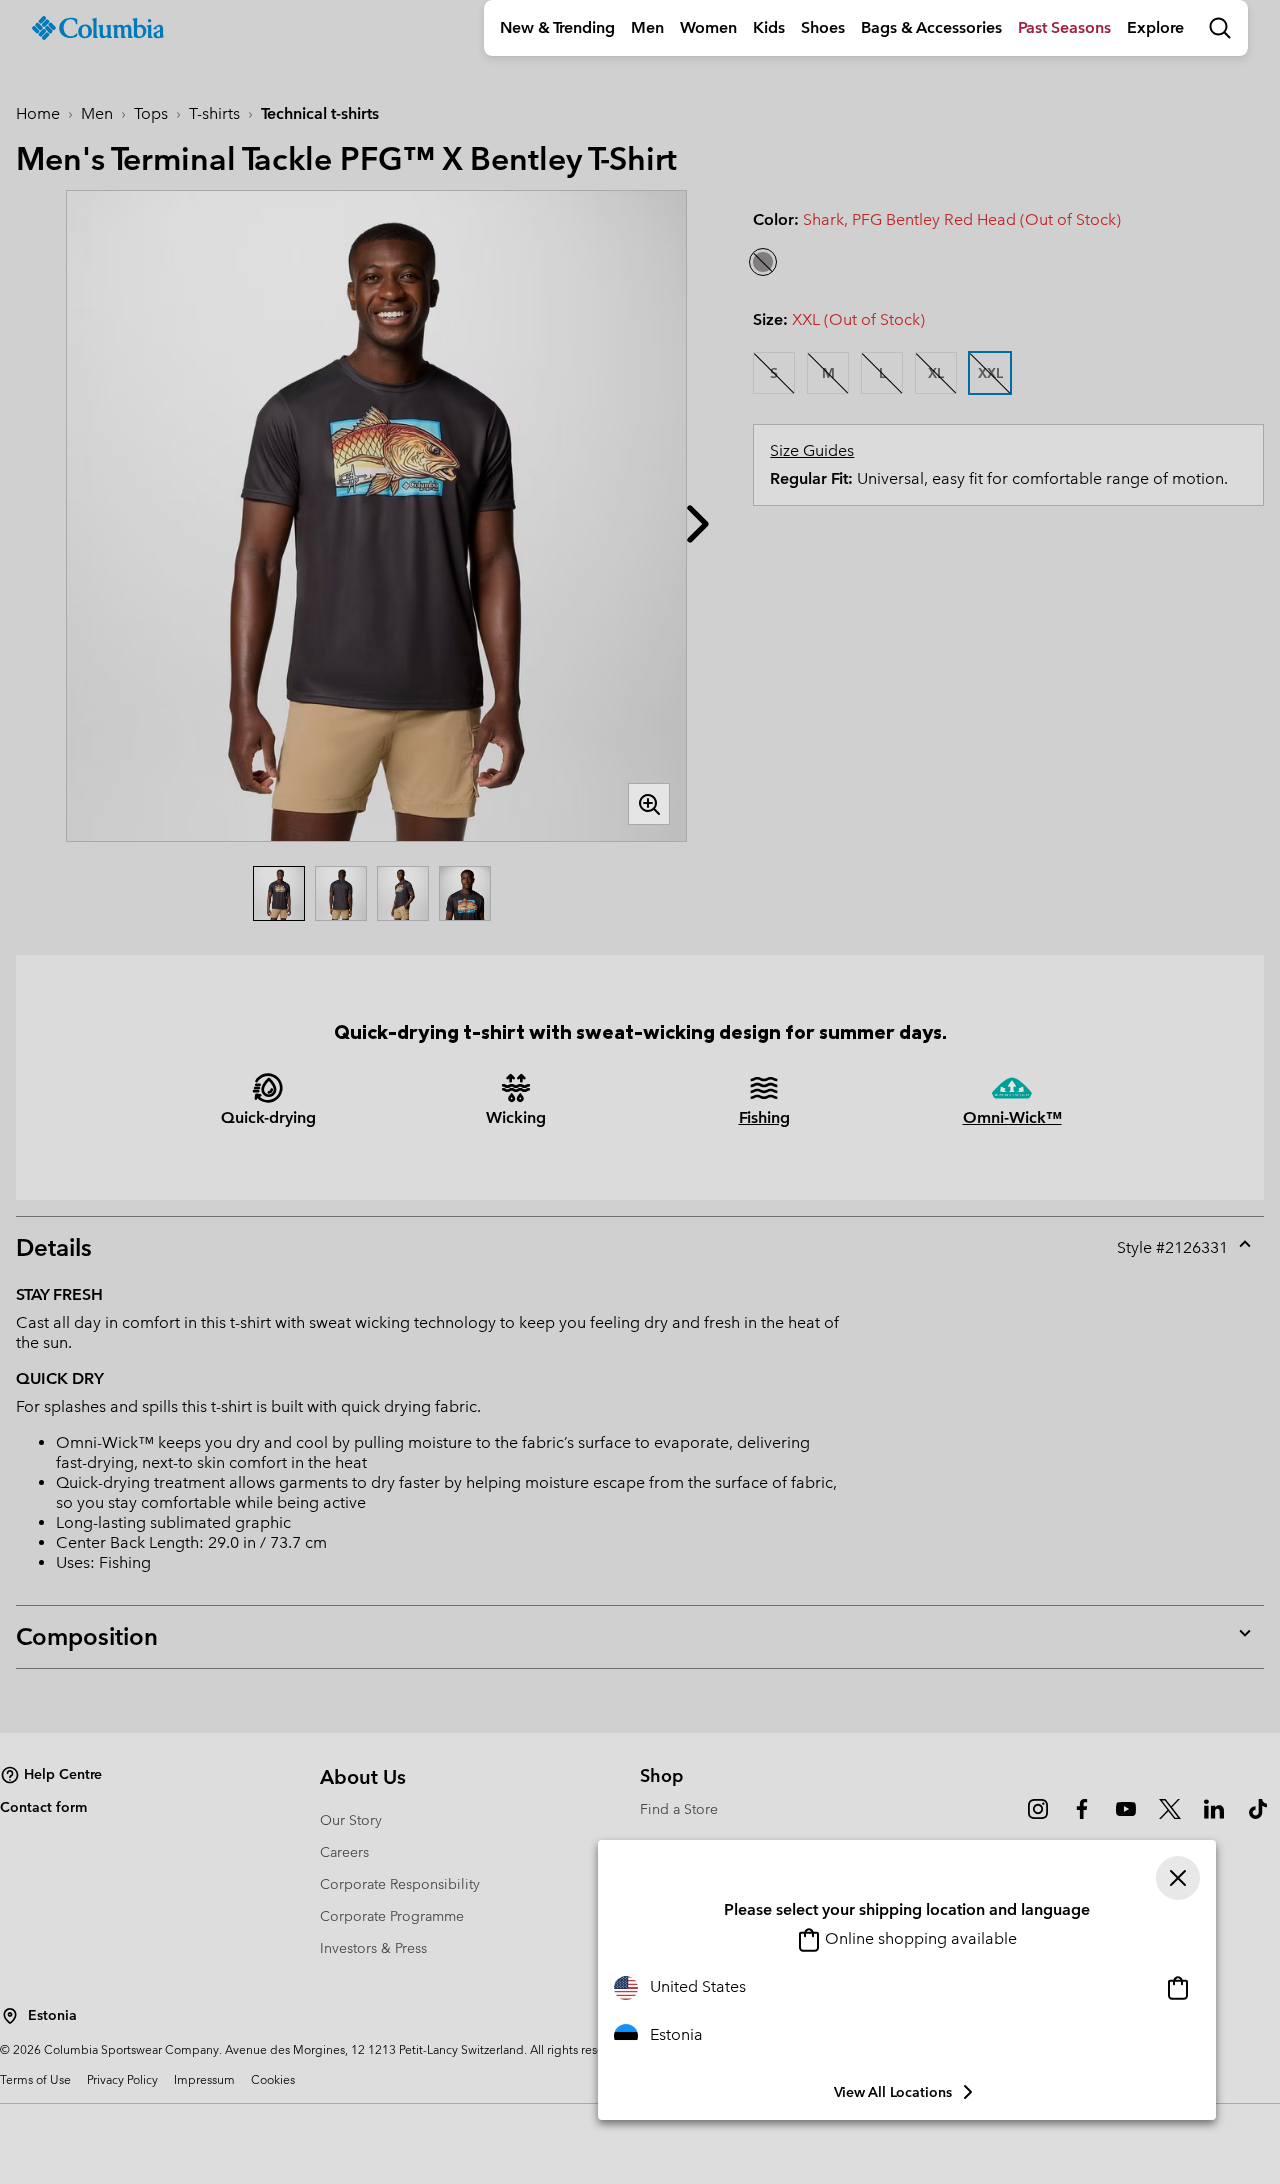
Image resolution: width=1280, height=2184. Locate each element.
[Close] (1178, 1878)
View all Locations (893, 2092)
